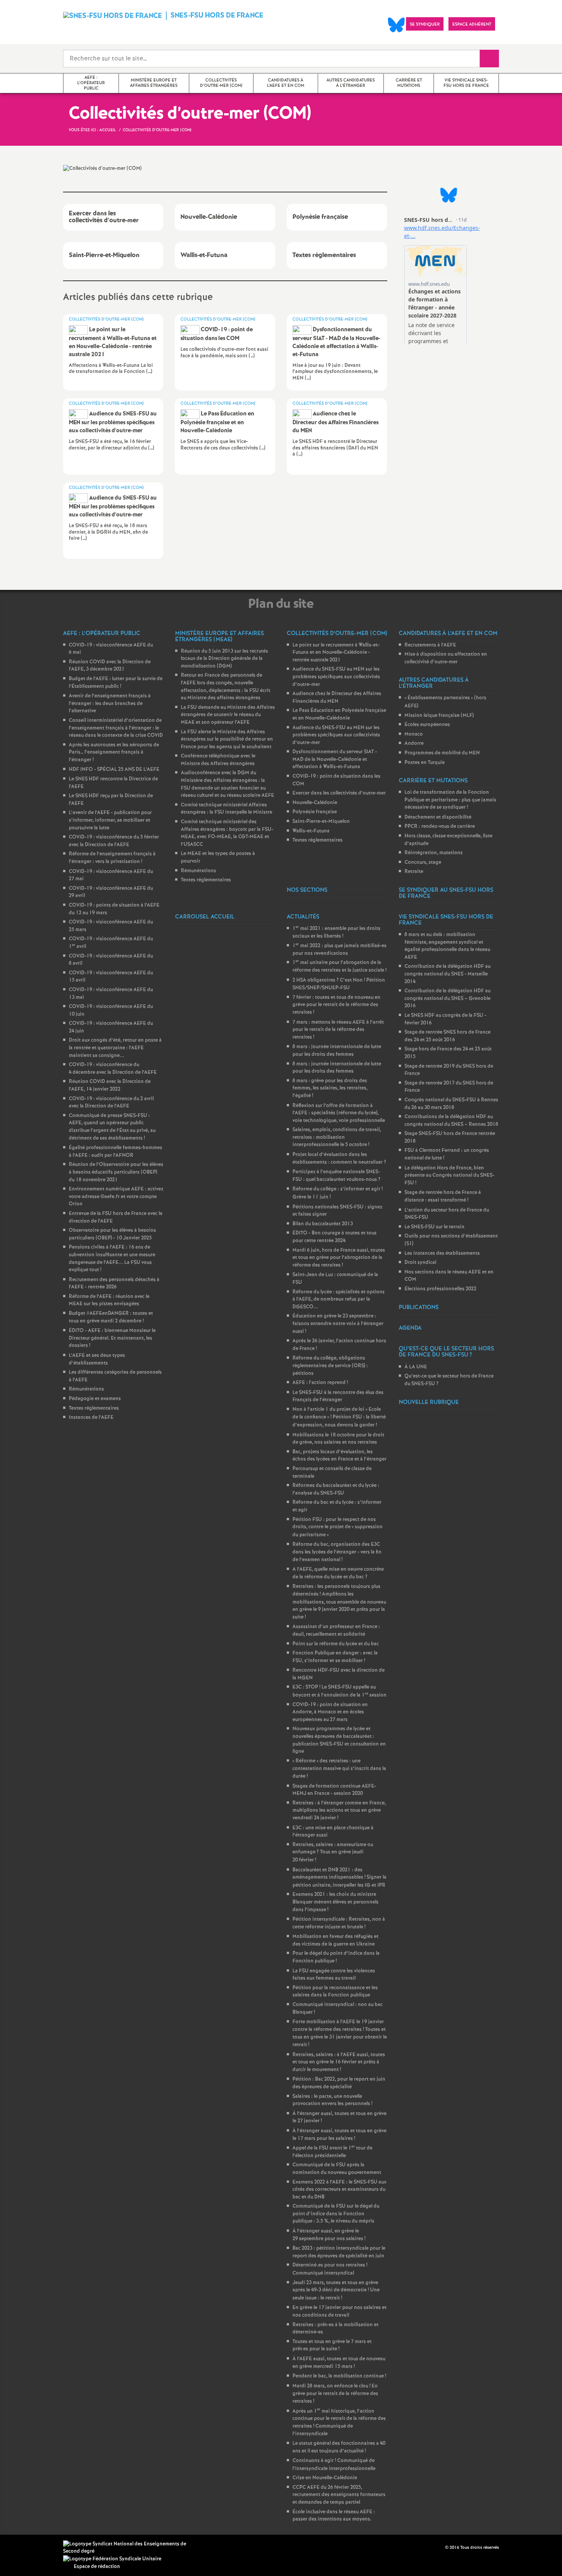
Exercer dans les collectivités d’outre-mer (339, 793)
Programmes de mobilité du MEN (442, 753)
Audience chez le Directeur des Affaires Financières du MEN (337, 698)
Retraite (414, 872)
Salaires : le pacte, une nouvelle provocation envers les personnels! (332, 2100)
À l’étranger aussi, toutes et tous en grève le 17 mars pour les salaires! (339, 2135)
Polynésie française (315, 812)
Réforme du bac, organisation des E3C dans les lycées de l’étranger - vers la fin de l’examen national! (337, 1552)
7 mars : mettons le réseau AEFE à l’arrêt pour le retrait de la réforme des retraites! (338, 1030)
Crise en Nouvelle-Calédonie (325, 2478)
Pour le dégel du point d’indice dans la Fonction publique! (336, 1957)
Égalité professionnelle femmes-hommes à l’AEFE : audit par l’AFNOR (115, 1152)
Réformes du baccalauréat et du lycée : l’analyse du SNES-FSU (336, 1489)
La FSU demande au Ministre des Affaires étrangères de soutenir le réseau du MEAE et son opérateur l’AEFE (228, 715)
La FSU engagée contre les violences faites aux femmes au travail (334, 1975)
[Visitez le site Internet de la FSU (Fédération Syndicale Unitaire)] (112, 2559)
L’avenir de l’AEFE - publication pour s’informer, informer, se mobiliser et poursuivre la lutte (110, 820)
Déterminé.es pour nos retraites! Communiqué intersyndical (330, 2269)
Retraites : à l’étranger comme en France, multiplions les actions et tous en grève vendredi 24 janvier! (339, 1811)
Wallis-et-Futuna (311, 831)
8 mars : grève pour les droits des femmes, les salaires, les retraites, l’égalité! (330, 1088)
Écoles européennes (427, 725)
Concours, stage (423, 862)
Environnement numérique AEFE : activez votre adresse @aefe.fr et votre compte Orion (116, 1197)
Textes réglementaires (94, 1408)
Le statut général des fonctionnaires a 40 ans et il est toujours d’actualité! (339, 2447)
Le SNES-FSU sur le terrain (434, 1227)
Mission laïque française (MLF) (439, 716)
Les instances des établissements (442, 1253)
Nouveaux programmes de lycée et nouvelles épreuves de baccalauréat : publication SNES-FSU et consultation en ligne (339, 1740)
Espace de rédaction (97, 2567)
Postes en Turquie (425, 763)
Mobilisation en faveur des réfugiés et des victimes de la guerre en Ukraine (335, 1940)
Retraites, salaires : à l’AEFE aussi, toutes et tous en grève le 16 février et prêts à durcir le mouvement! (339, 2062)
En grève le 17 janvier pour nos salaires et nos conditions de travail (339, 2311)
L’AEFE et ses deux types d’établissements (97, 1359)
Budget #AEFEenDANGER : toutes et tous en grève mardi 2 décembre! (111, 1317)
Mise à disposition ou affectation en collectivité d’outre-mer (446, 658)
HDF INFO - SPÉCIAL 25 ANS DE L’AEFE (114, 769)
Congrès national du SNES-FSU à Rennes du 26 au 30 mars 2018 (451, 1104)
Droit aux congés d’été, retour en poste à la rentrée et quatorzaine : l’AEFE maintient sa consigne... (115, 1048)
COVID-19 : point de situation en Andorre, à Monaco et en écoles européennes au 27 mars (330, 1712)
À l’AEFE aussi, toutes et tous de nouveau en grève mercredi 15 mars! (339, 2363)
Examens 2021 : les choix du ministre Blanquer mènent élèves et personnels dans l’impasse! (335, 1902)
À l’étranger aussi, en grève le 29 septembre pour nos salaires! (329, 2235)
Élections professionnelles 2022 (440, 1289)
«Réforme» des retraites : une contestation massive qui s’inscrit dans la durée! (339, 1769)
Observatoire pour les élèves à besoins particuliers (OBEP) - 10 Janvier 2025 (112, 1234)
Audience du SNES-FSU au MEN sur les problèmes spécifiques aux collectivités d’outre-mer (336, 677)
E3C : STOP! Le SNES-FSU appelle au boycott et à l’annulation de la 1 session (339, 1691)
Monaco (414, 734)
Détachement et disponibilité (438, 817)
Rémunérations (86, 1389)
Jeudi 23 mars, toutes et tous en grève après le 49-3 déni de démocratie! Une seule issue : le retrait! (336, 2290)
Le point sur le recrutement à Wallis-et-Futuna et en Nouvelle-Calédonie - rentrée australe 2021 (336, 653)
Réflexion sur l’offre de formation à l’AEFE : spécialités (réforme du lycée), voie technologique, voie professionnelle (339, 1113)
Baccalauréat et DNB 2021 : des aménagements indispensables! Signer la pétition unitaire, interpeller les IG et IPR (339, 1878)
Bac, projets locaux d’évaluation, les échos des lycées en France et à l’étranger (339, 1456)
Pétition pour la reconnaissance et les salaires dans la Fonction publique (335, 1992)
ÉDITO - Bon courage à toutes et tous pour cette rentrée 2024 (335, 1237)
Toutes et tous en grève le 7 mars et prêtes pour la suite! (332, 2346)
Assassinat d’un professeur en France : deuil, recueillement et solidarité (336, 1631)
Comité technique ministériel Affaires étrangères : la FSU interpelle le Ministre (227, 809)
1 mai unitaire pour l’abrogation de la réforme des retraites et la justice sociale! (339, 966)
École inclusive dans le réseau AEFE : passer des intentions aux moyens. (334, 2516)
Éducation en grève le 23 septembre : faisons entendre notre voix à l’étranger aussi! (338, 1324)
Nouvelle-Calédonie (315, 803)
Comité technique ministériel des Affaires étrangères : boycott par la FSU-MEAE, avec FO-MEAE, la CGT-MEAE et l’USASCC (227, 833)
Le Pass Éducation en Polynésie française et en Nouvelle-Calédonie (339, 714)
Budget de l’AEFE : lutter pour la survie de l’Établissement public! (116, 683)
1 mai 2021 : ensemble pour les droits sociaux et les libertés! (336, 932)
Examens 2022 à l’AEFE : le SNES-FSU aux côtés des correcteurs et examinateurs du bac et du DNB (339, 2190)
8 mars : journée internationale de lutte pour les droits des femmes (337, 1051)
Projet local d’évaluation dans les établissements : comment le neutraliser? (339, 1159)
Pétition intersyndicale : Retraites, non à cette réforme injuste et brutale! (339, 1923)
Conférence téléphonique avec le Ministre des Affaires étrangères (218, 760)
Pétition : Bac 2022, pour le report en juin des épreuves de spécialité (339, 2083)
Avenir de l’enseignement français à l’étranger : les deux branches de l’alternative (110, 703)
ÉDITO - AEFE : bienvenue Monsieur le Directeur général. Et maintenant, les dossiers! (112, 1338)
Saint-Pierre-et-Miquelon (321, 821)
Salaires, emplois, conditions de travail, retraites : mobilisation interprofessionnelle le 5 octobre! (337, 1137)
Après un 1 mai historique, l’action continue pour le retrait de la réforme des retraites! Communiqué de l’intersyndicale (339, 2423)
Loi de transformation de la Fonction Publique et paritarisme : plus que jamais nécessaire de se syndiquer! (450, 800)
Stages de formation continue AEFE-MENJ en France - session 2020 (334, 1790)
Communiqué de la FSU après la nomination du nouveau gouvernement (337, 2169)
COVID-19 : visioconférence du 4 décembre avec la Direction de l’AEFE (113, 1069)
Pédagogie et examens (95, 1399)
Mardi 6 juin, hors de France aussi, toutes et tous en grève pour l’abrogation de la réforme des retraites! (339, 1258)
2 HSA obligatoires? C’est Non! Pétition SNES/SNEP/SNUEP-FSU (339, 984)
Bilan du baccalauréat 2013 (323, 1224)
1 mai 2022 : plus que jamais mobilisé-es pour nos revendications (339, 950)
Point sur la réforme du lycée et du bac (336, 1644)
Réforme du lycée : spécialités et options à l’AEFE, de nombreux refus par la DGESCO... (339, 1299)
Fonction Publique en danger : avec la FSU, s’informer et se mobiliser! (335, 1657)
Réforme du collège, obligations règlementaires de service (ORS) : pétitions (330, 1366)
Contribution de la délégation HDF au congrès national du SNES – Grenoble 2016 (447, 998)
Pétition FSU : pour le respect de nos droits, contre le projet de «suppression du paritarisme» (338, 1527)
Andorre (414, 743)
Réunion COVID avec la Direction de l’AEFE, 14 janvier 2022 (110, 1085)
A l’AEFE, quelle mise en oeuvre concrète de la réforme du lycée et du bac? (338, 1573)
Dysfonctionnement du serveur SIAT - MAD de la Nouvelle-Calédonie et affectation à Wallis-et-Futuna (335, 759)
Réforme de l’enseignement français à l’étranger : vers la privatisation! (112, 858)
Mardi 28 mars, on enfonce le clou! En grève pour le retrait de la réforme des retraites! (335, 2394)
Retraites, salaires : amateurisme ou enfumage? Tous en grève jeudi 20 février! (333, 1852)
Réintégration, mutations (434, 853)
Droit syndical (420, 1263)
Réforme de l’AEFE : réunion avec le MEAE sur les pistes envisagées (109, 1300)
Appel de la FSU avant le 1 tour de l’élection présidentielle (332, 2152)
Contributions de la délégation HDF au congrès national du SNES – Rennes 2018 (451, 1121)
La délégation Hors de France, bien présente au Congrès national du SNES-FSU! (449, 1176)
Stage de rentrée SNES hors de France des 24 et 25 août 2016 (447, 1036)
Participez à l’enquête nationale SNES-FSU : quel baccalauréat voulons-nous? (336, 1176)
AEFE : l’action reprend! (320, 1383)
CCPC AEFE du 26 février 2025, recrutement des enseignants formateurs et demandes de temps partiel (339, 2495)
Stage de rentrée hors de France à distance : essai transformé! (443, 1196)
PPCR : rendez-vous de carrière (440, 826)
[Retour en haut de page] (29, 2547)
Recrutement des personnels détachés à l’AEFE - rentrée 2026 (114, 1284)
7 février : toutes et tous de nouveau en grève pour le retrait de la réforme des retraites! (336, 1005)
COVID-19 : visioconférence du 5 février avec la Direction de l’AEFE (114, 841)
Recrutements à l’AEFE (430, 645)
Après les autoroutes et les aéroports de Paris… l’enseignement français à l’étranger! (114, 752)
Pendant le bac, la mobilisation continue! (339, 2376)
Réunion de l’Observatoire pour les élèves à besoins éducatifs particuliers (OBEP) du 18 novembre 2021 (116, 1172)
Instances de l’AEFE (91, 1417)
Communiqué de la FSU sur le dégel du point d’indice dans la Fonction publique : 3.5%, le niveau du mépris (336, 2214)
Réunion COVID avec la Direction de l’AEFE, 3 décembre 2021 (110, 666)
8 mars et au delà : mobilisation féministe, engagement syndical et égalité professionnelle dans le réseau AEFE (447, 946)
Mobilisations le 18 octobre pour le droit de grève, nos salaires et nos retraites (338, 1439)
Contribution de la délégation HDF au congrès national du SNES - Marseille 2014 (447, 974)
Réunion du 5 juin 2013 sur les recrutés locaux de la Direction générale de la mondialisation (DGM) (224, 659)
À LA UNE (416, 1367)
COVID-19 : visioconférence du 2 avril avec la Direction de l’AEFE (111, 1103)
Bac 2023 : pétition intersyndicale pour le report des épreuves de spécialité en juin (339, 2252)
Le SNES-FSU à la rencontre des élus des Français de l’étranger (338, 1396)
